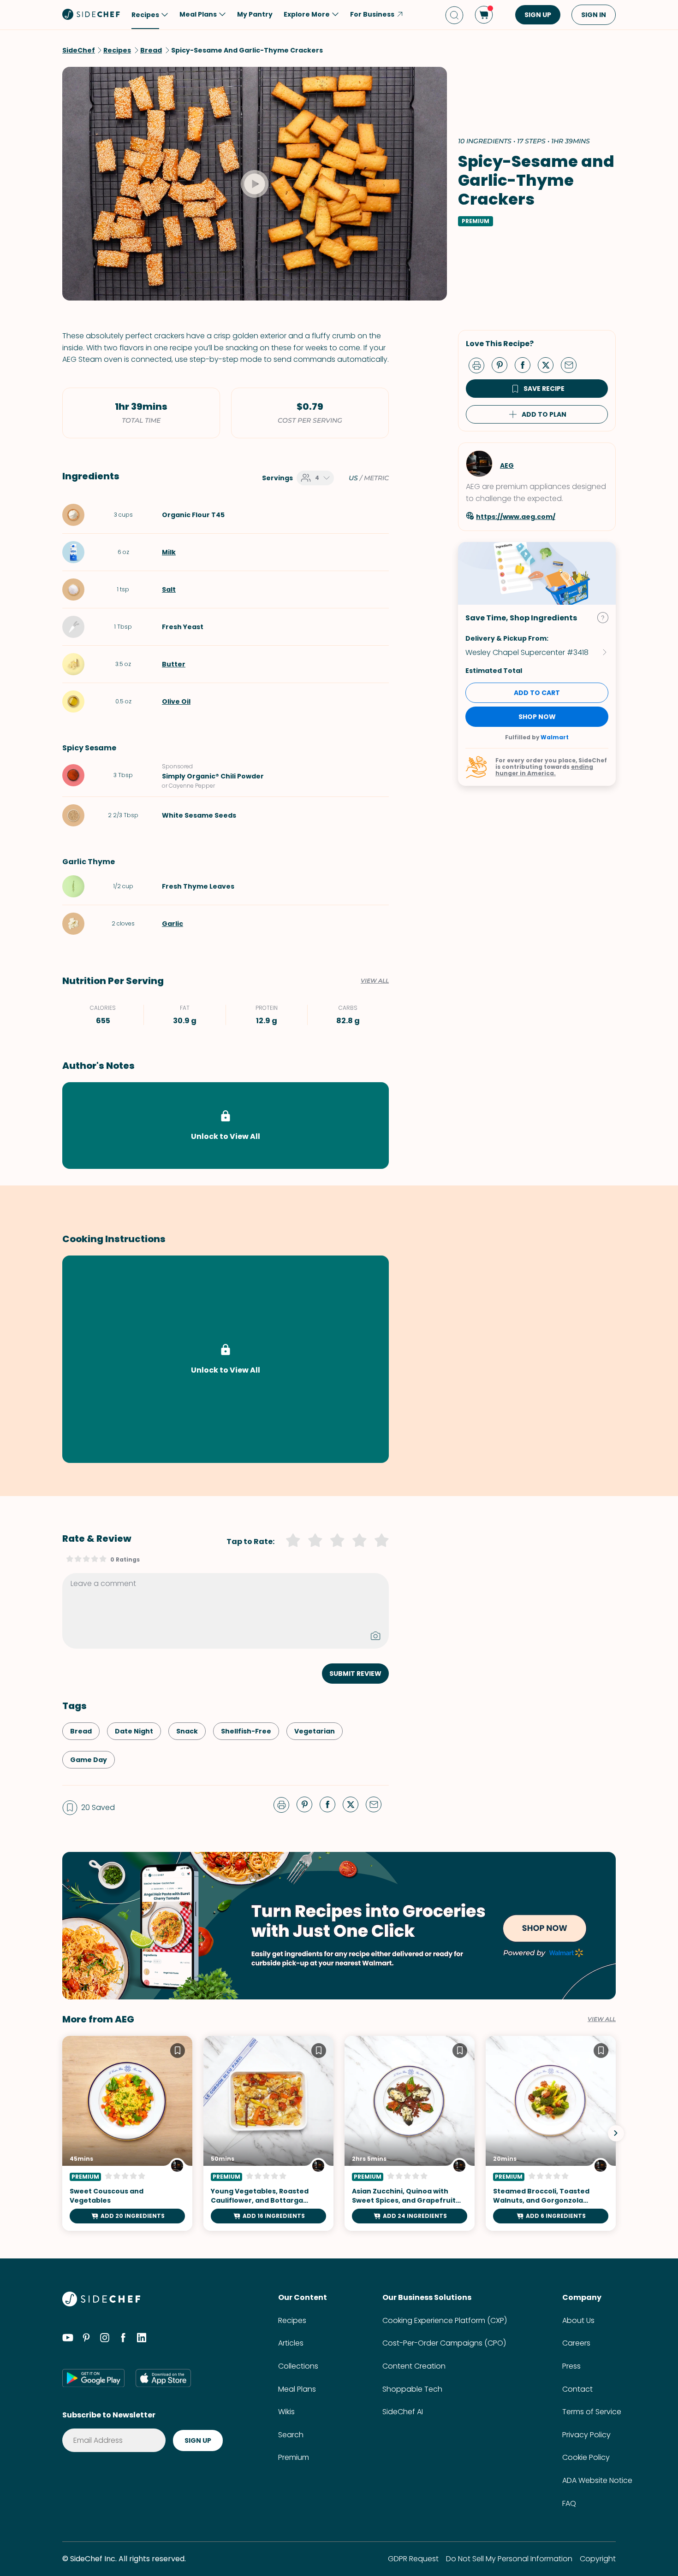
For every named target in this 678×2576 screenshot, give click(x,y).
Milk (169, 552)
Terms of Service (592, 2412)
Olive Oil (176, 701)
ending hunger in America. (544, 770)
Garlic (172, 924)
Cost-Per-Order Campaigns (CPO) (444, 2343)
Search (291, 2435)
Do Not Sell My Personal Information (509, 2559)
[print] (479, 365)
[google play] (93, 2378)
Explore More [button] (307, 14)
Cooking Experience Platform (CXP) (445, 2320)
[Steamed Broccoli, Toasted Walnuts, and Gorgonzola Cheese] (551, 2133)
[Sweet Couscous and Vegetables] (127, 2133)
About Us (578, 2320)
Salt (169, 589)
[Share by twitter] (549, 365)
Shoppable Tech (412, 2389)
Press (571, 2366)
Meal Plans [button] (198, 14)
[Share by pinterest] (503, 365)
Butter (174, 664)
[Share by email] (572, 365)
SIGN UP (538, 15)
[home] (91, 14)
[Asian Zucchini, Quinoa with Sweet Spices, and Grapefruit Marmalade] (410, 2133)
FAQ (569, 2503)
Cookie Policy (586, 2457)
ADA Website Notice (597, 2480)
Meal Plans (297, 2389)
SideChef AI (403, 2412)
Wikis (286, 2412)
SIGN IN (594, 15)
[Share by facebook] (526, 365)
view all (602, 2019)
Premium (294, 2457)
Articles (291, 2343)
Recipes (292, 2320)
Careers (576, 2343)
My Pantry (255, 14)
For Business (372, 14)
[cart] (484, 15)
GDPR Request (413, 2559)
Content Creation (414, 2366)
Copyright (598, 2559)
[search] (454, 15)
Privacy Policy (586, 2435)
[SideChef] (101, 2304)
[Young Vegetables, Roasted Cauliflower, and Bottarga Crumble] (268, 2133)
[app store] (163, 2378)
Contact (577, 2389)
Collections (298, 2366)
